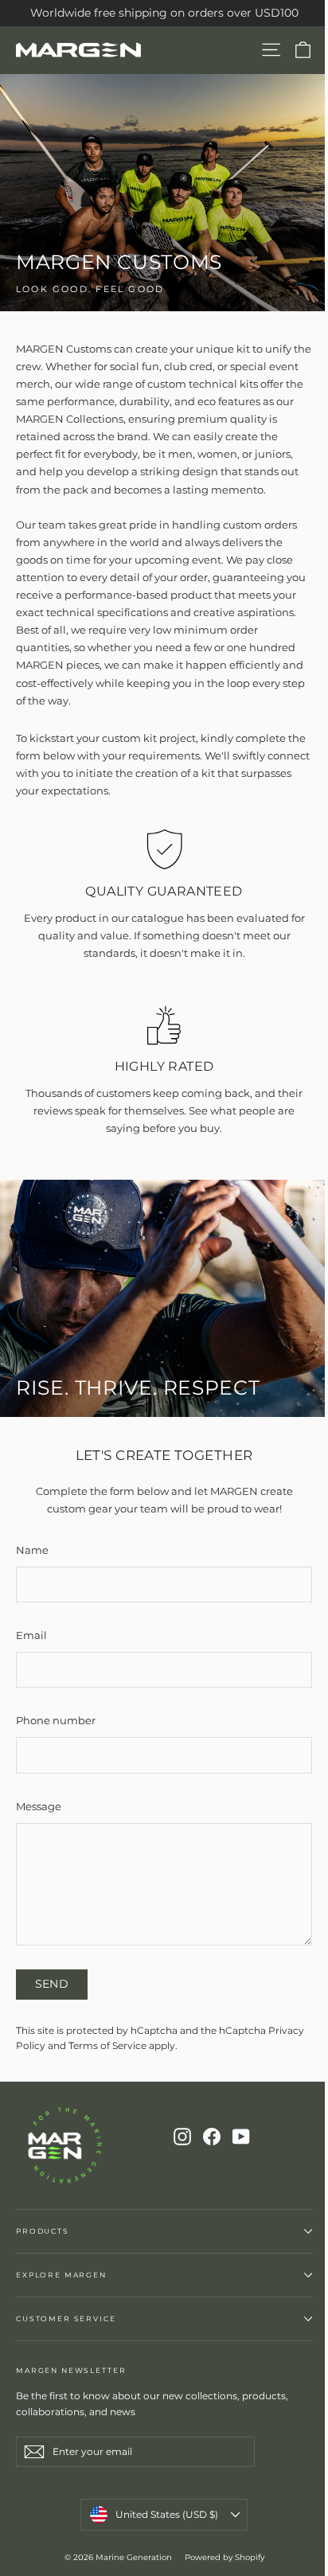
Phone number (56, 1720)
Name (32, 1550)
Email (31, 1635)
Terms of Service (107, 2046)
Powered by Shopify (225, 2557)
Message (39, 1806)
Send (52, 1984)
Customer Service (66, 2318)
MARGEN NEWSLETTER (71, 2370)
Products (43, 2231)
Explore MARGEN (61, 2275)
